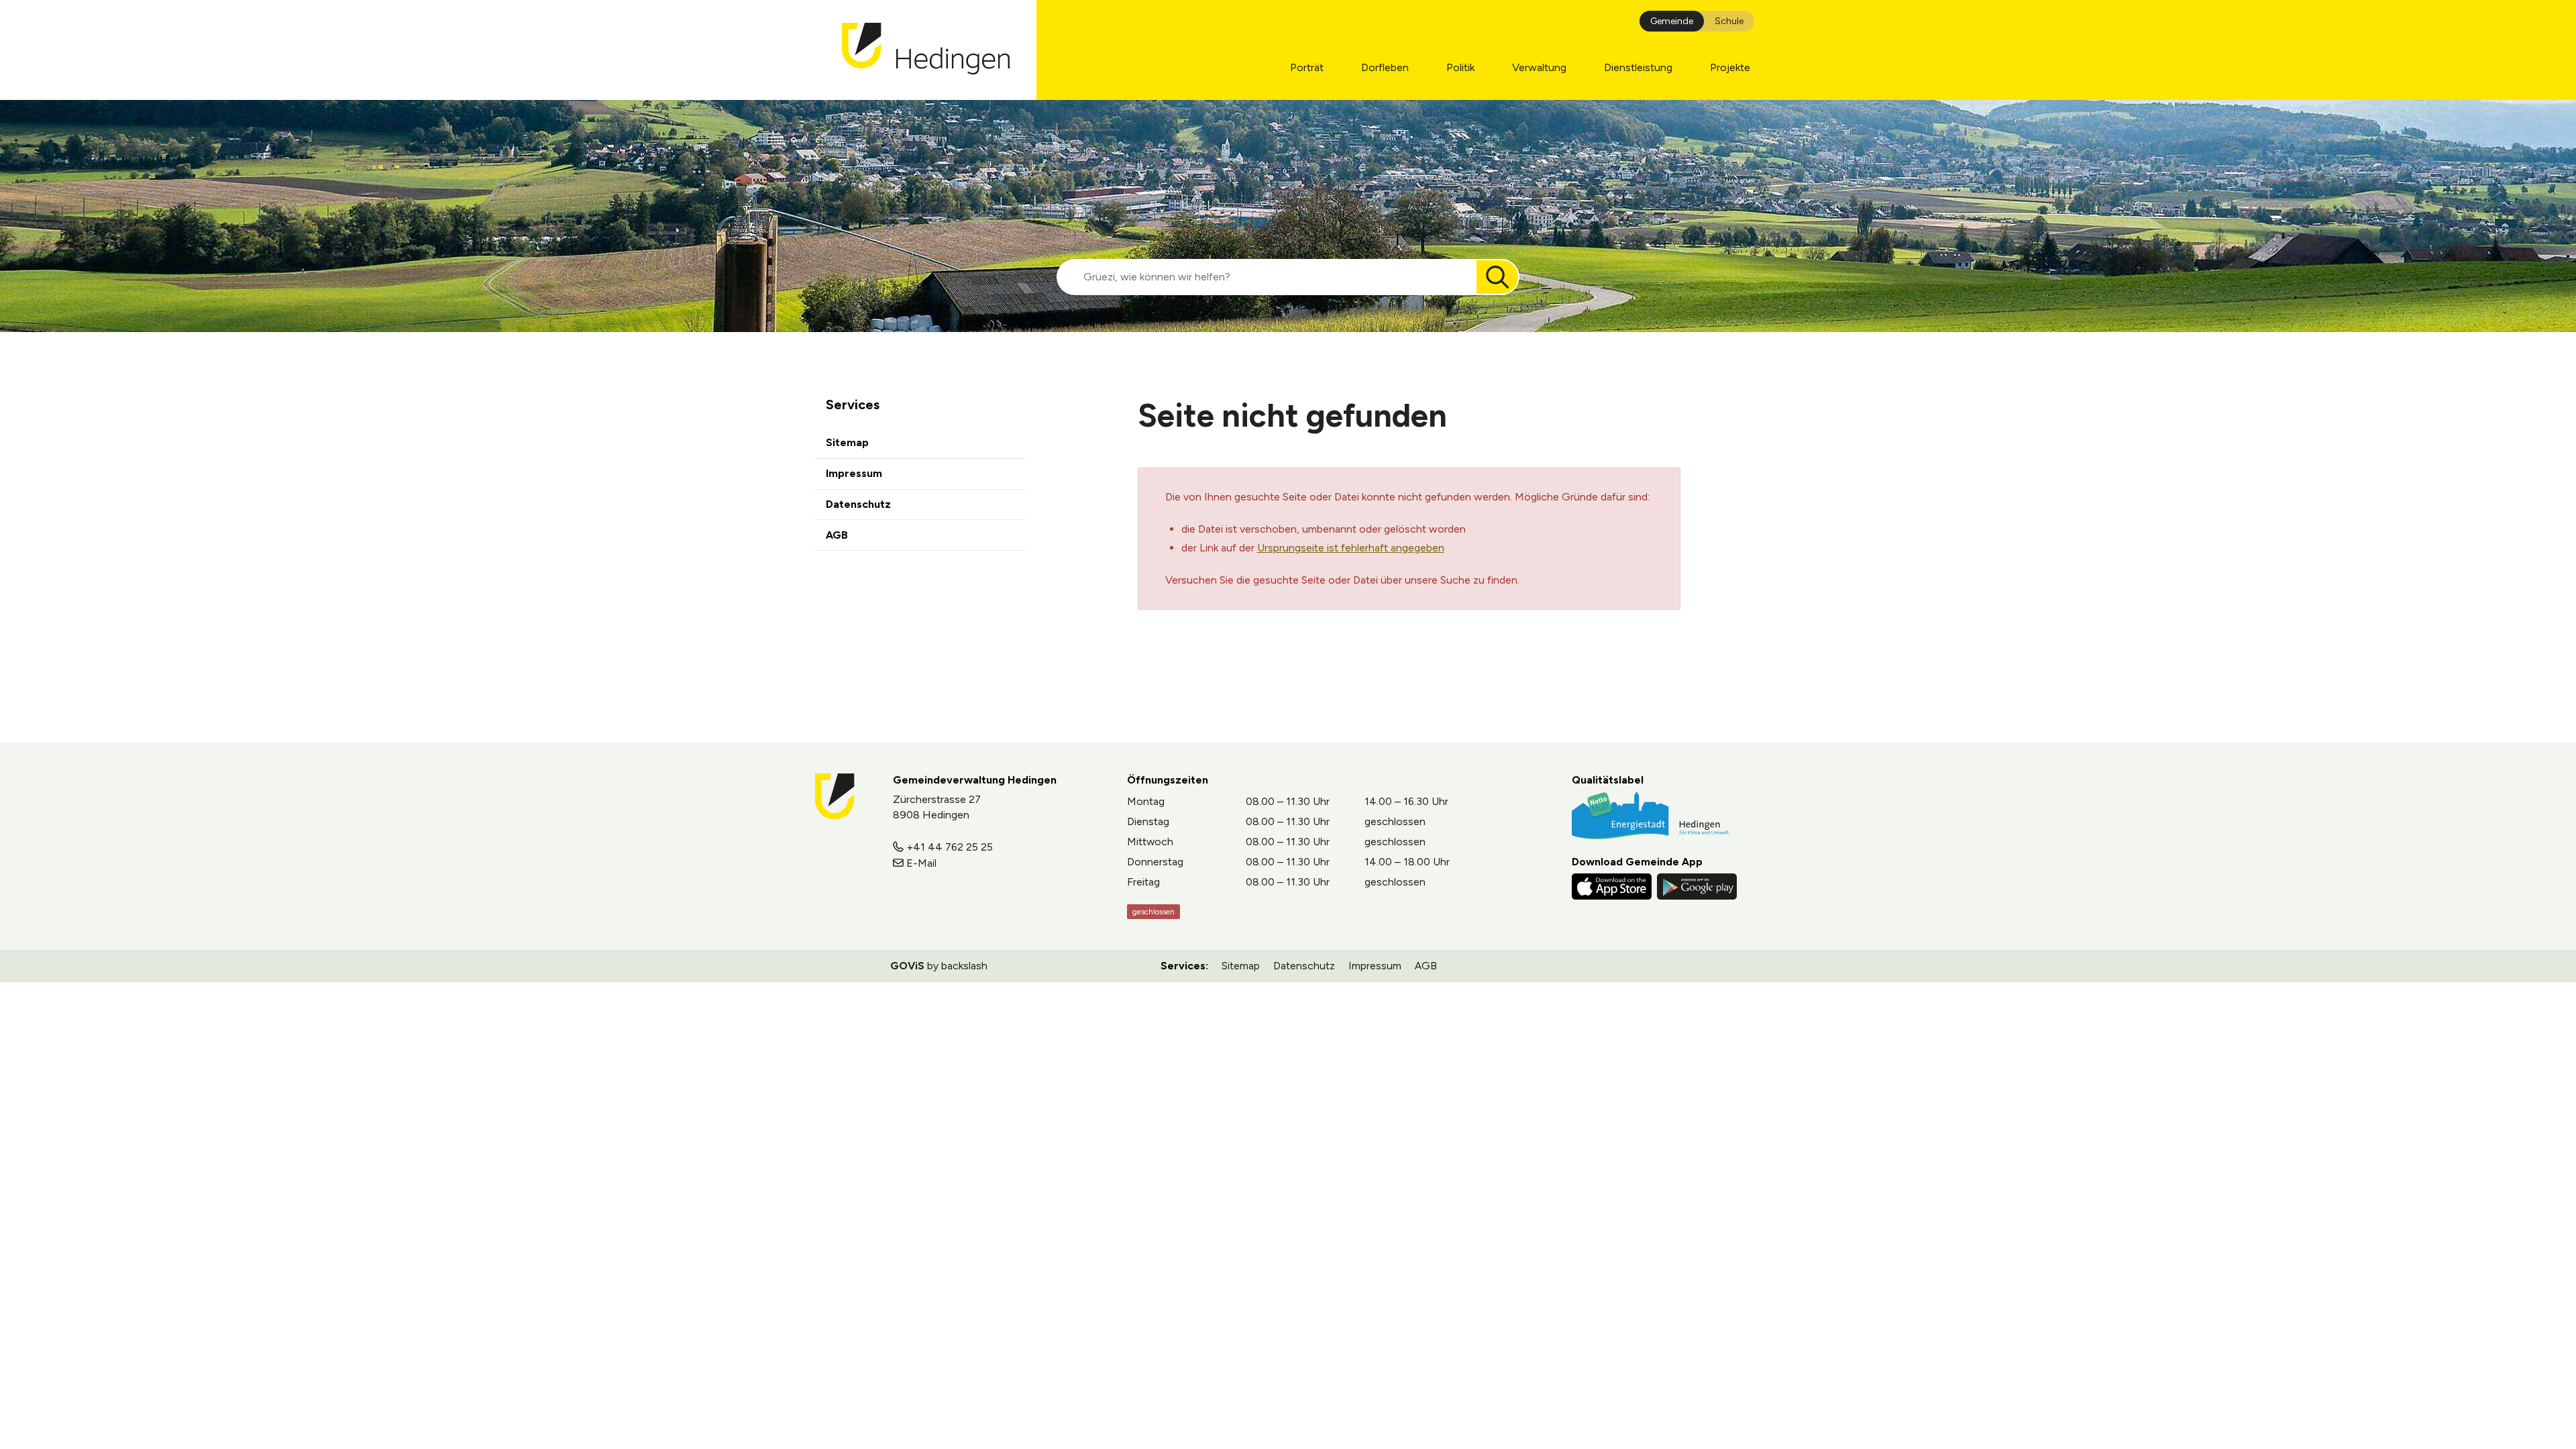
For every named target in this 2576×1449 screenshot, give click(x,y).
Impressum (854, 473)
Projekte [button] (1730, 67)
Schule (1729, 21)
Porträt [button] (1307, 67)
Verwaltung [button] (1539, 67)
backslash (964, 966)
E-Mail (921, 863)
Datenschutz (858, 504)
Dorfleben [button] (1385, 67)
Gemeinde (1672, 21)
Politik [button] (1460, 67)
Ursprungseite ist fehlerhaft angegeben (1351, 548)
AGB (837, 535)
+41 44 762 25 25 (950, 847)
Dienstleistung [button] (1638, 67)
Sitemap (847, 442)
